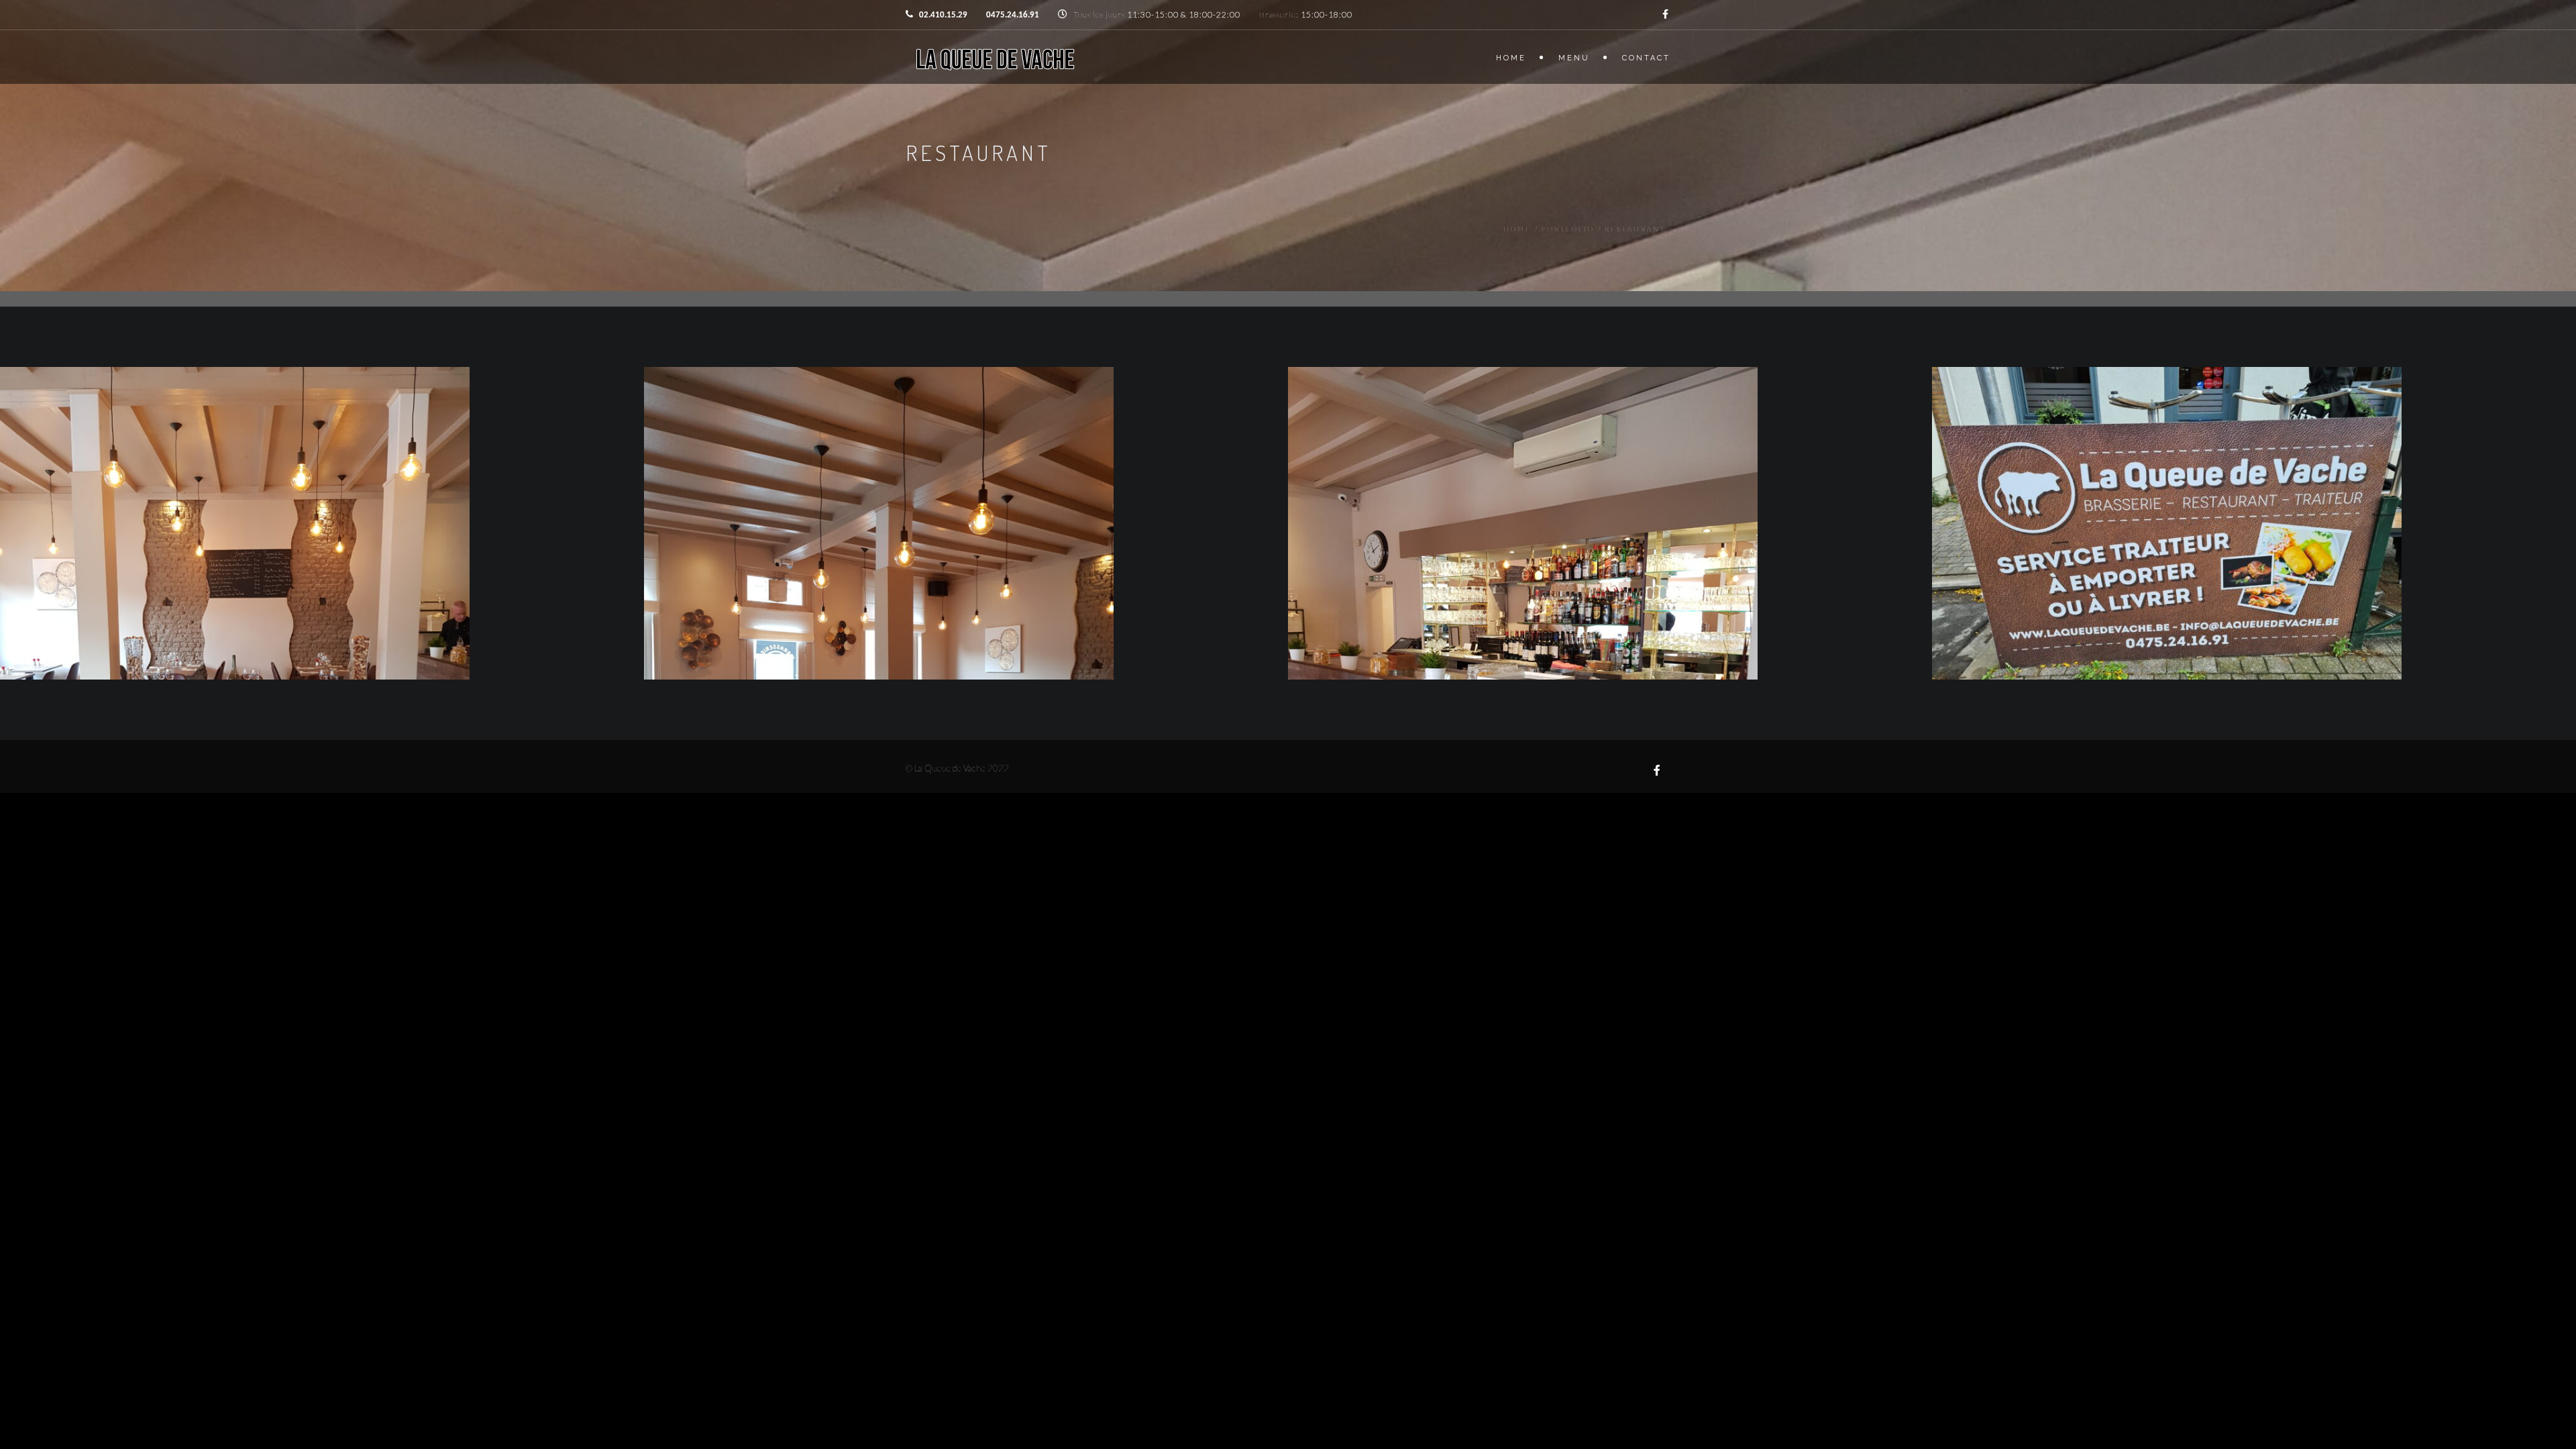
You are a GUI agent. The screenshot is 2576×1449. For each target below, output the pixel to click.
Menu (1574, 58)
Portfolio (1568, 229)
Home (1511, 58)
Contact (1646, 58)
